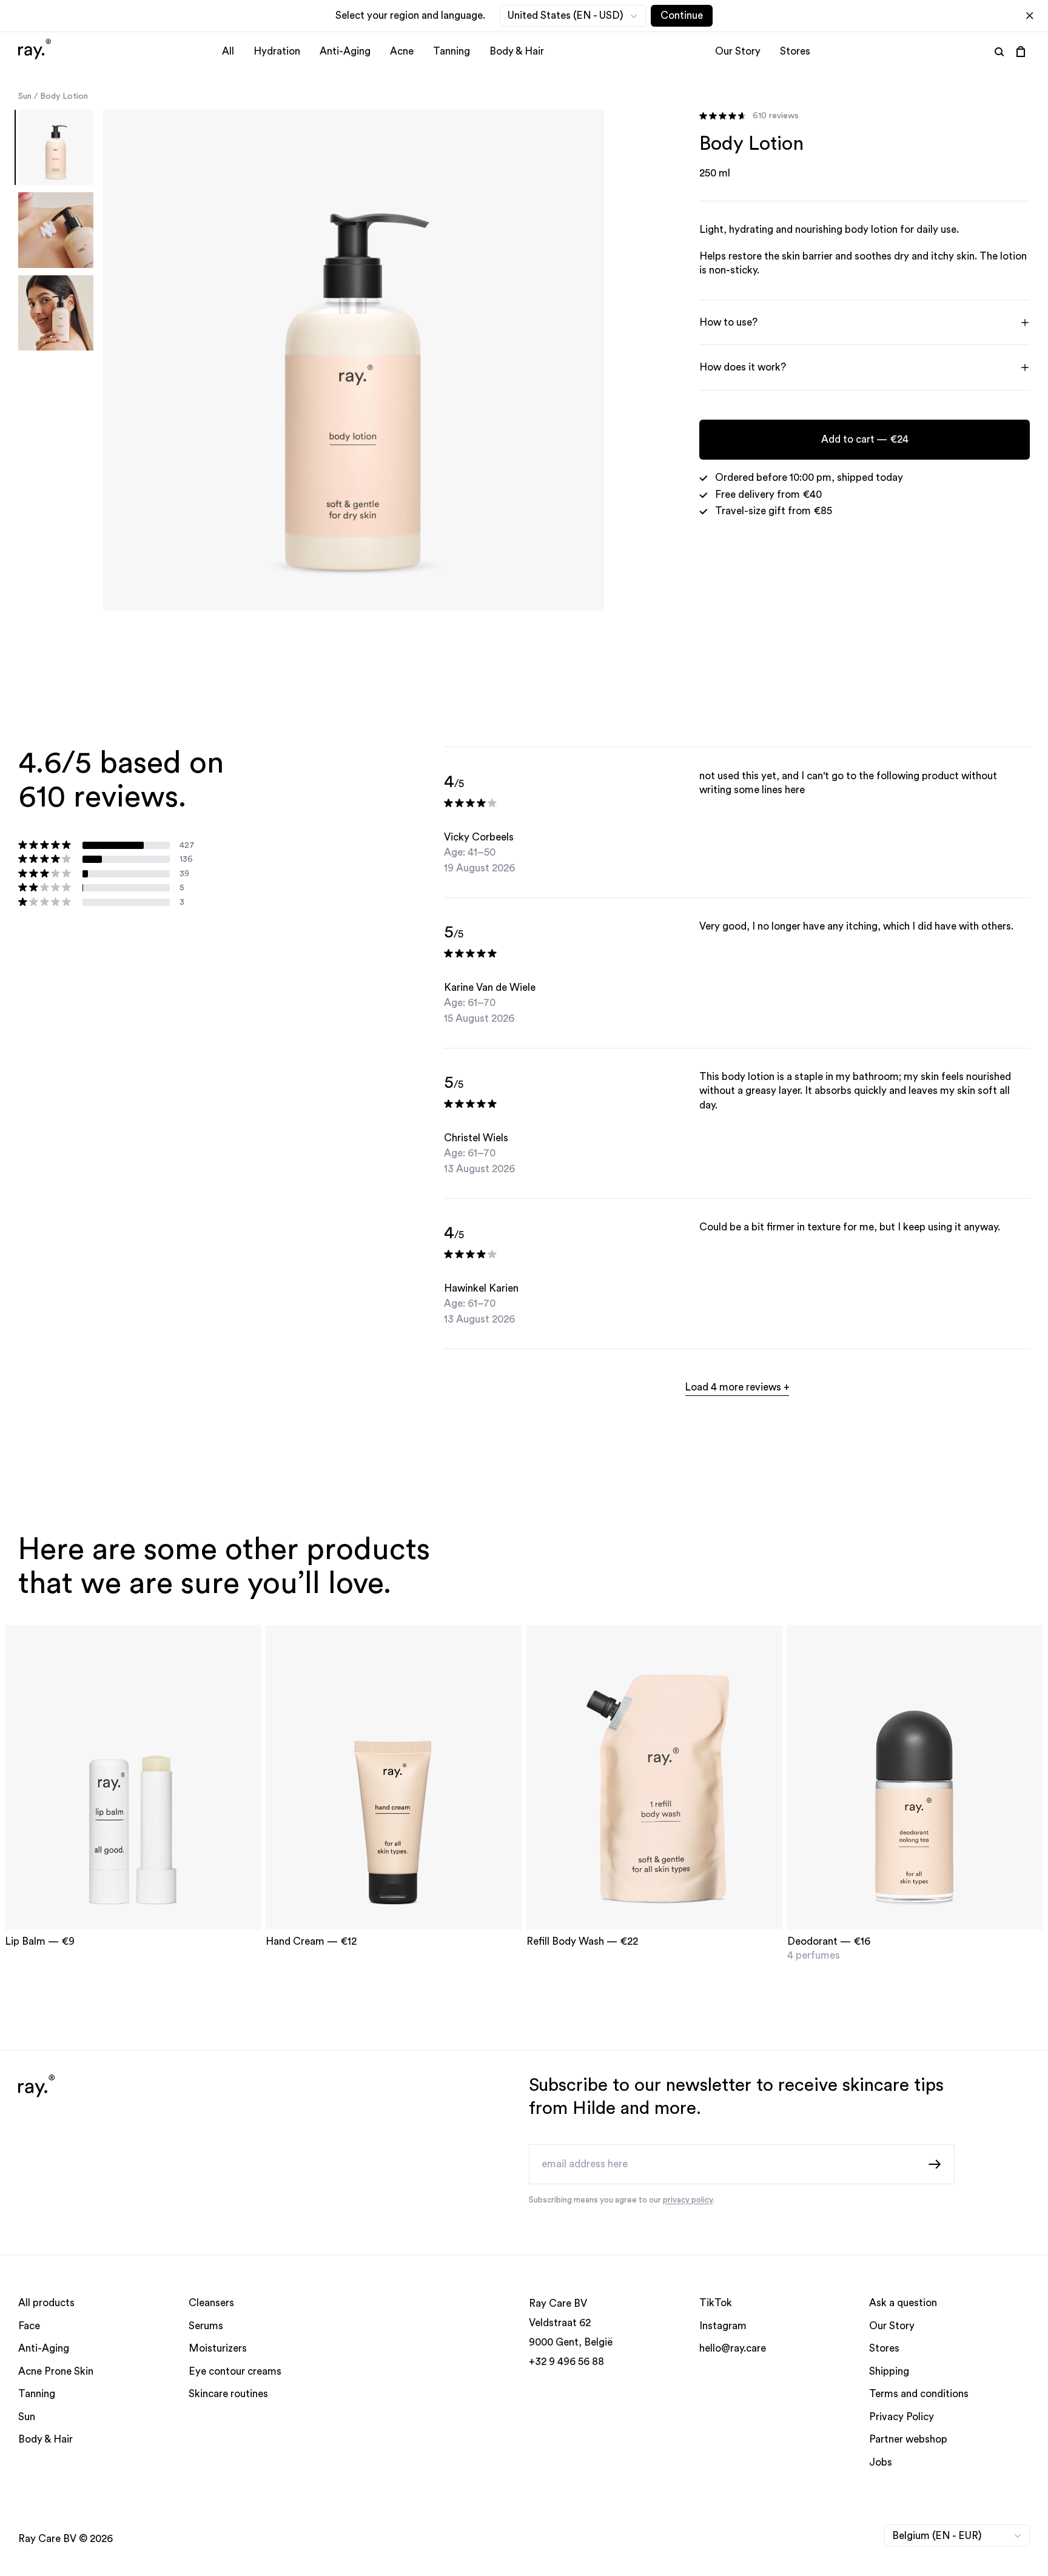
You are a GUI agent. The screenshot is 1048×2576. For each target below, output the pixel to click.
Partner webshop (908, 2440)
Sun (25, 96)
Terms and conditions (919, 2394)
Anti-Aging (345, 51)
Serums (206, 2326)
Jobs (881, 2462)
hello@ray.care (733, 2349)
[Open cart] (1021, 52)
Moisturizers (218, 2349)
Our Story (738, 51)
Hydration (277, 51)
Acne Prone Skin (56, 2371)
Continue (682, 15)
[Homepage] (35, 51)
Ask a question (903, 2303)
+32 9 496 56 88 (566, 2362)
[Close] (1030, 16)
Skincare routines (228, 2394)
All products (46, 2303)
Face (29, 2326)
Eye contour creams (235, 2371)
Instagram (723, 2326)
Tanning (452, 51)
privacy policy (688, 2200)
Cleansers (211, 2303)
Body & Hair (517, 51)
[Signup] (935, 2164)
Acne (402, 51)
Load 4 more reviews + (737, 1387)
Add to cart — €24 (864, 439)
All (228, 51)
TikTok (716, 2303)
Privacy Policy (902, 2417)
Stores (795, 51)
